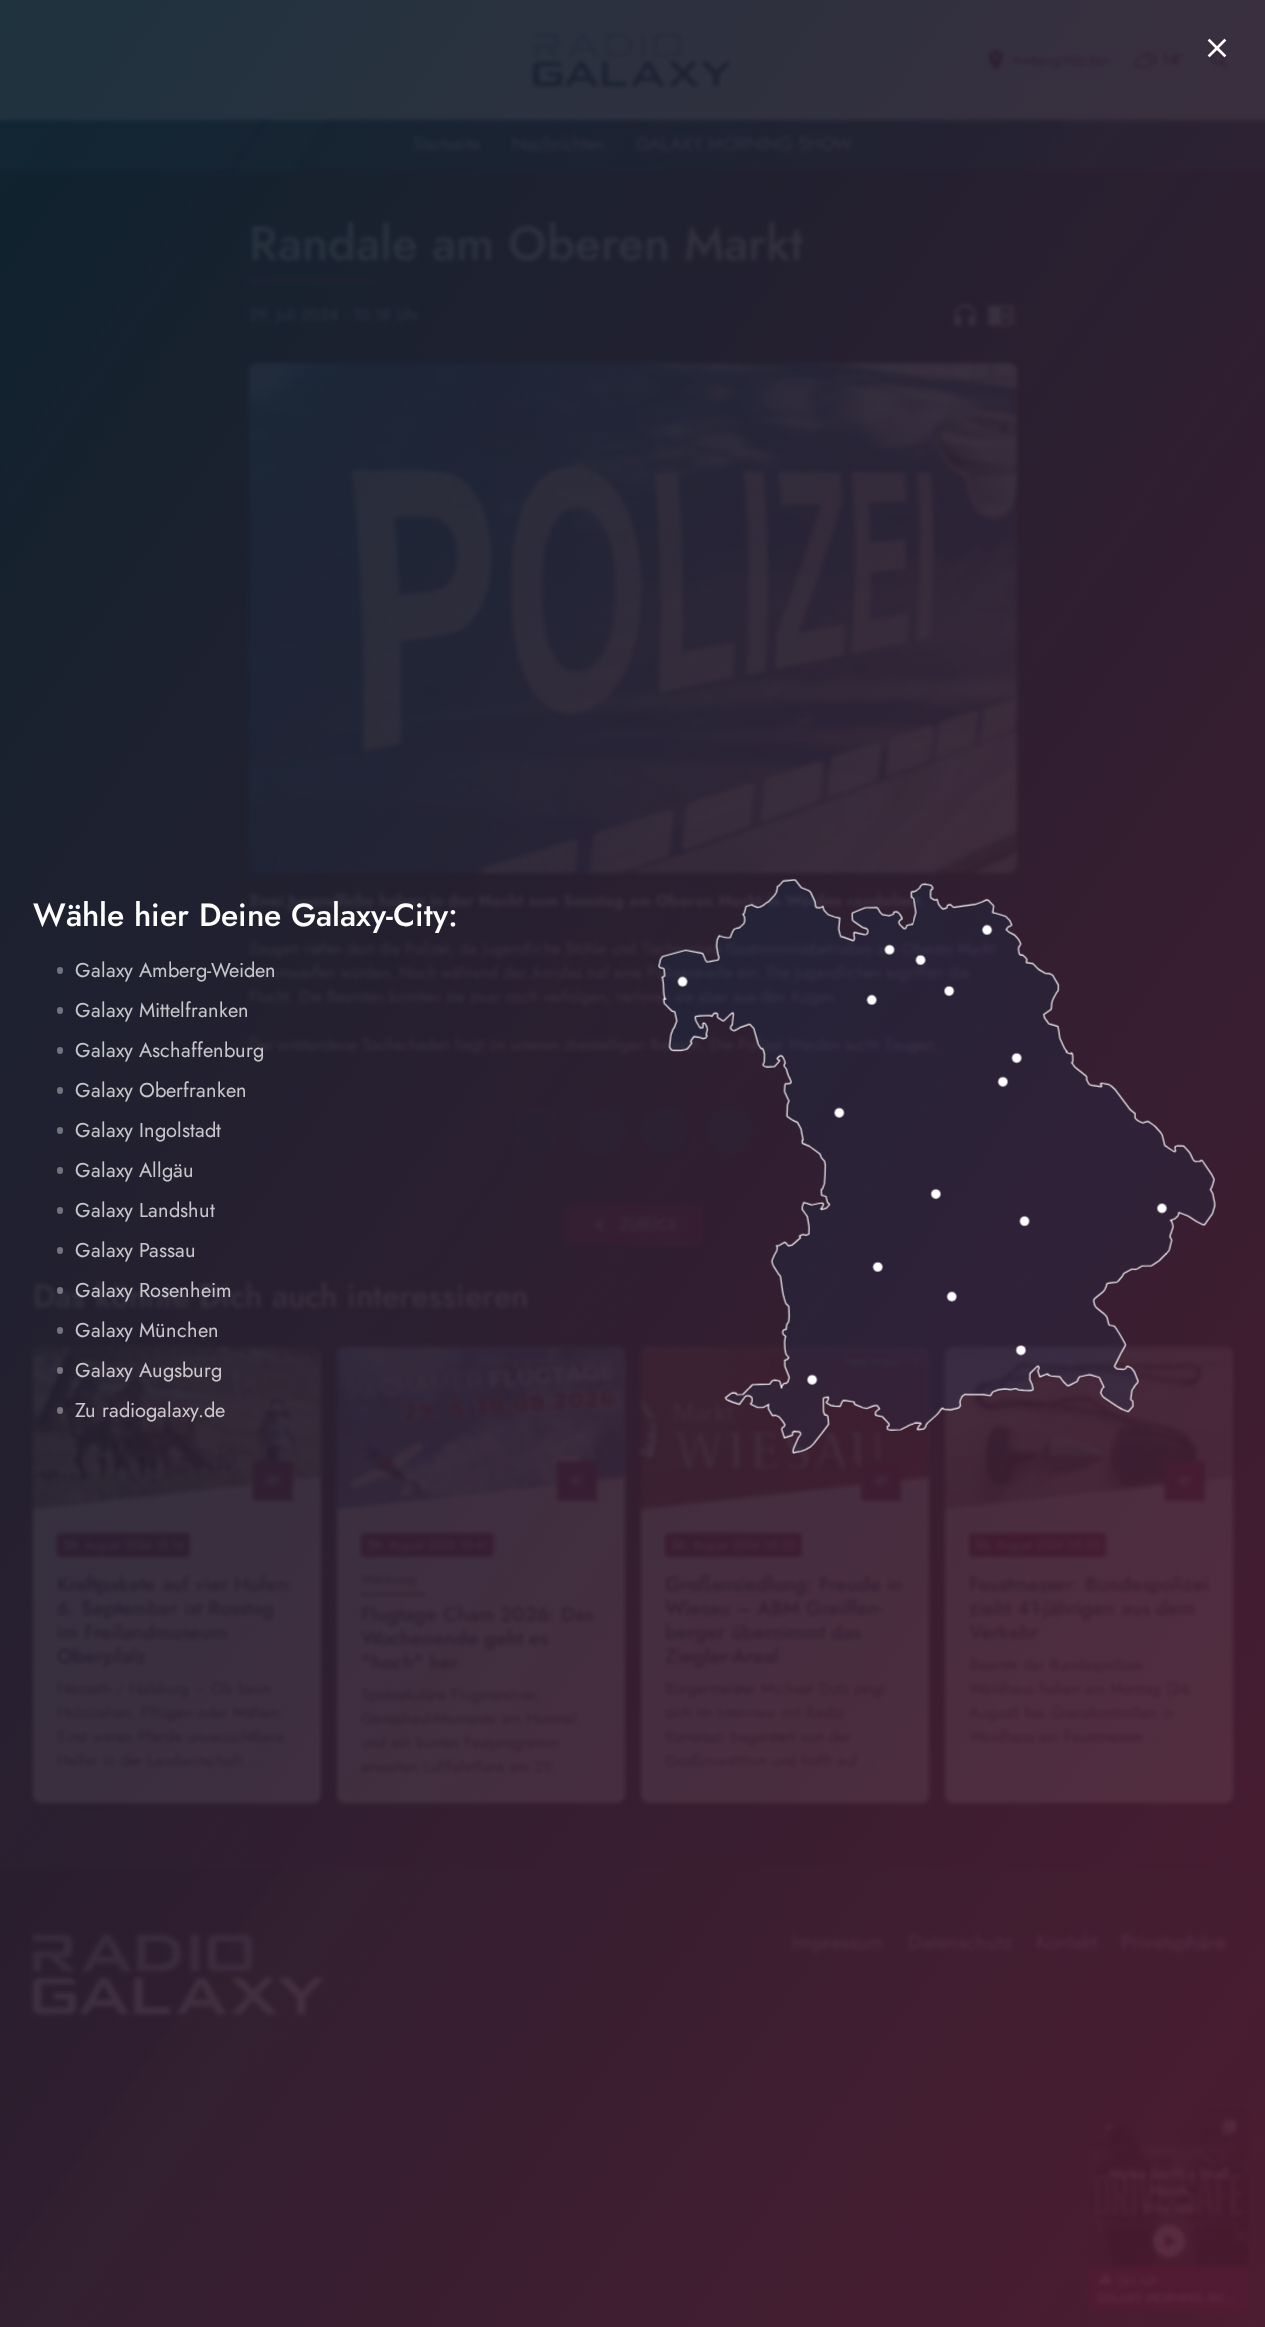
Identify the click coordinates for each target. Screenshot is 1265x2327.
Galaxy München (147, 1330)
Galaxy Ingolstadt (148, 1130)
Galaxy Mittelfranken (162, 1010)
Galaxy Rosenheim (153, 1290)
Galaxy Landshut (145, 1210)
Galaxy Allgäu (134, 1170)
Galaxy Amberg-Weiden (175, 970)
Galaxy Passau (135, 1250)
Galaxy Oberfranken (161, 1090)
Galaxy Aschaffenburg (169, 1050)
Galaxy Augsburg (148, 1370)
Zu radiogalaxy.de (150, 1410)
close (1217, 48)
